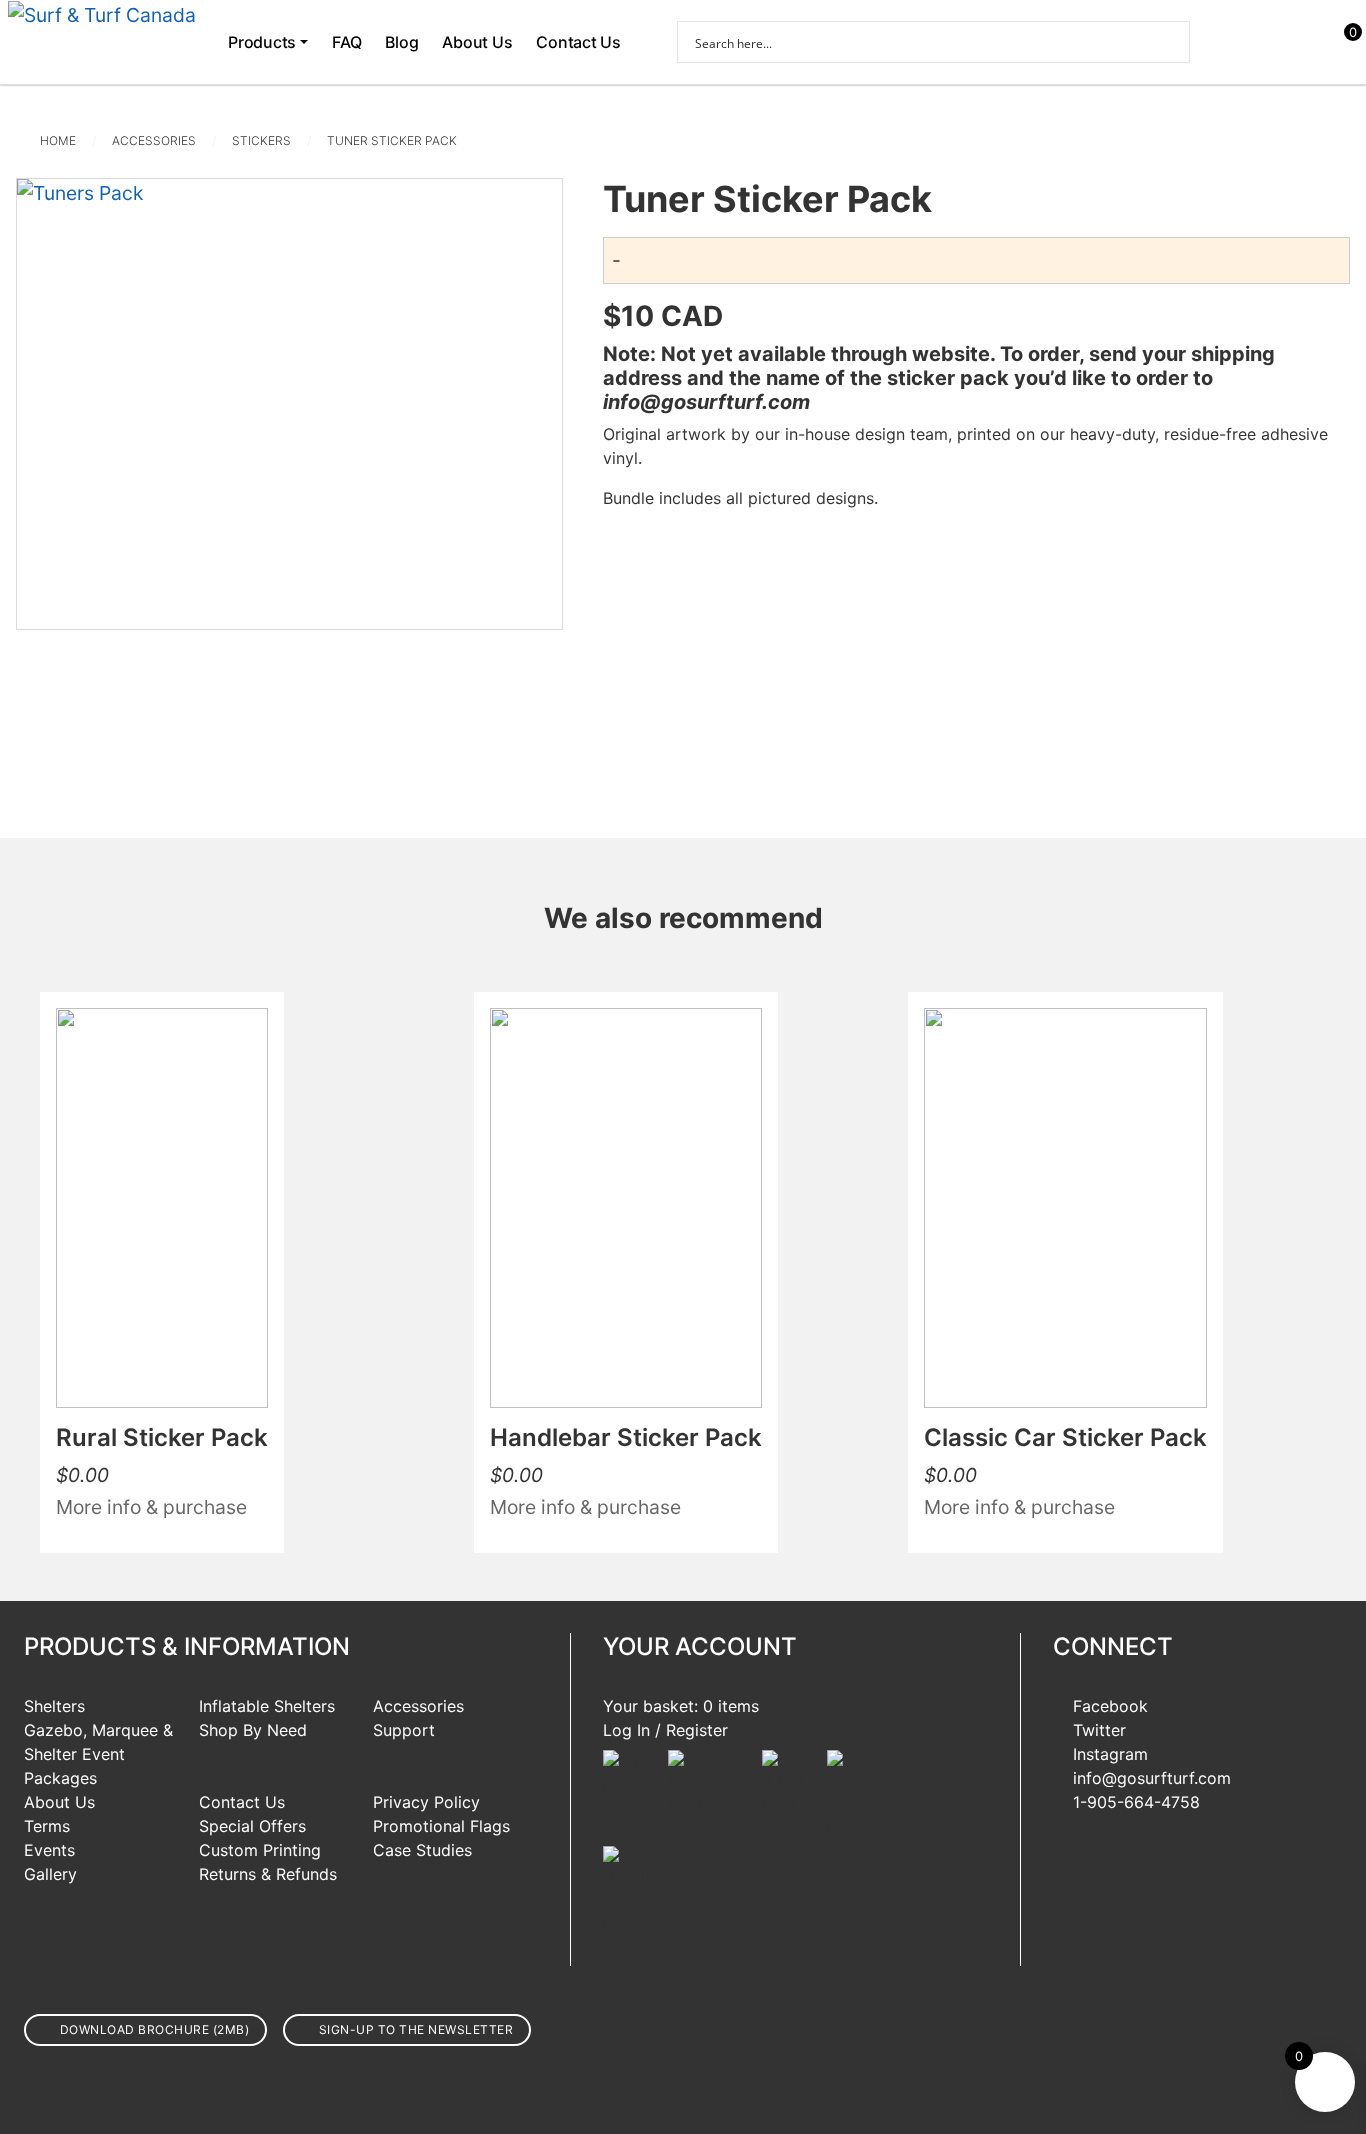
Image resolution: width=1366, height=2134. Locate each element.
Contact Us (578, 42)
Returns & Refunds (268, 1874)
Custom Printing (260, 1850)
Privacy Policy (426, 1802)
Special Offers (252, 1826)
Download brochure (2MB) (155, 2029)
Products (262, 42)
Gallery (50, 1874)
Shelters (54, 1706)
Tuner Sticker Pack (392, 140)
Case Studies (422, 1850)
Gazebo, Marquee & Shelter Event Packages (98, 1754)
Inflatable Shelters (267, 1706)
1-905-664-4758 (1136, 1802)
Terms (47, 1826)
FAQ (346, 42)
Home (58, 140)
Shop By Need (253, 1730)
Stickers (261, 140)
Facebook (1110, 1706)
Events (49, 1850)
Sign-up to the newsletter (416, 2029)
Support (404, 1730)
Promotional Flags (441, 1826)
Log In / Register (665, 1730)
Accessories (154, 140)
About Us (477, 42)
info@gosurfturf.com (1152, 1778)
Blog (401, 42)
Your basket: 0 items (681, 1706)
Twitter (1099, 1730)
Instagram (1110, 1754)
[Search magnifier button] (1169, 42)
